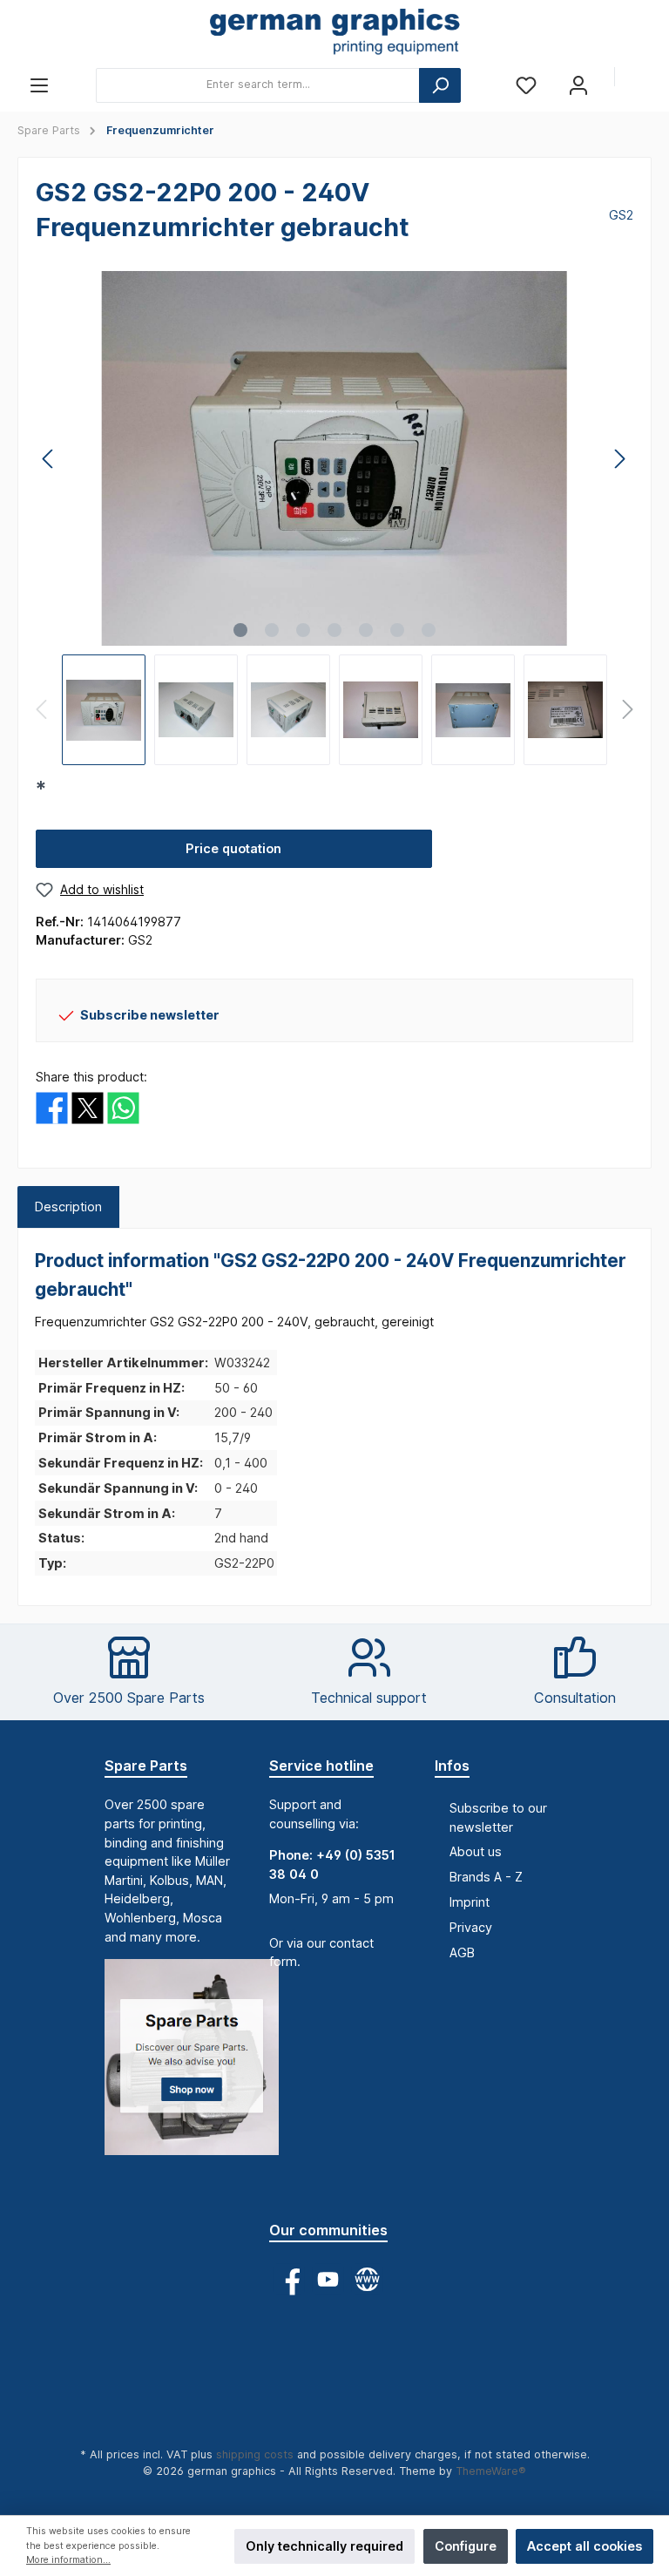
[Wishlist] (526, 85)
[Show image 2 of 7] (272, 630)
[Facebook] (289, 2279)
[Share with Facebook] (52, 1106)
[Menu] (39, 85)
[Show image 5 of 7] (366, 630)
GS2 (621, 215)
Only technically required (324, 2546)
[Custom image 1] (200, 2066)
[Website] (367, 2279)
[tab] (68, 1207)
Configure (466, 2546)
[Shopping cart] (640, 78)
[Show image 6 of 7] (397, 630)
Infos (452, 1766)
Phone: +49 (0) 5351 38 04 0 (332, 1864)
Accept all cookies (585, 2546)
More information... (68, 2560)
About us (476, 1851)
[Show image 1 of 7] (240, 630)
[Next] (619, 459)
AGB (462, 1952)
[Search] (440, 85)
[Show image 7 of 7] (429, 630)
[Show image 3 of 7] (303, 630)
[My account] (578, 85)
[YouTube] (328, 2279)
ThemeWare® (491, 2471)
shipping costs (255, 2454)
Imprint (470, 1902)
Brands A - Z (486, 1877)
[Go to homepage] (334, 34)
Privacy (471, 1927)
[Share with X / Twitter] (88, 1106)
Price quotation (233, 848)
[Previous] (49, 459)
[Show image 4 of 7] (334, 630)
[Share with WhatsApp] (123, 1106)
